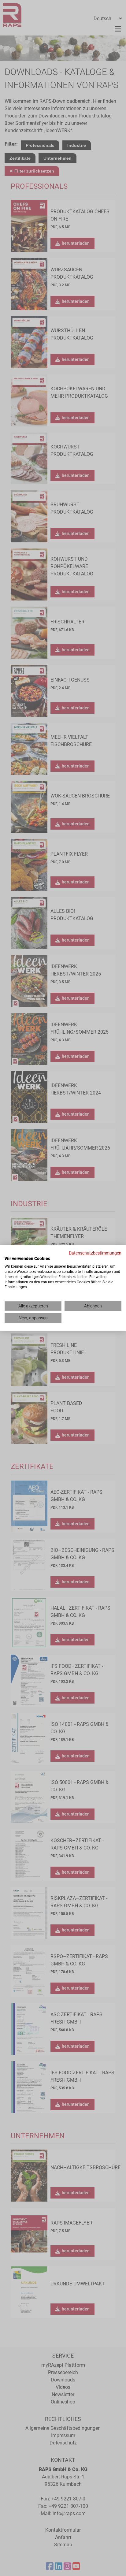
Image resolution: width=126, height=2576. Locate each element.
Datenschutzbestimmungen (95, 1253)
